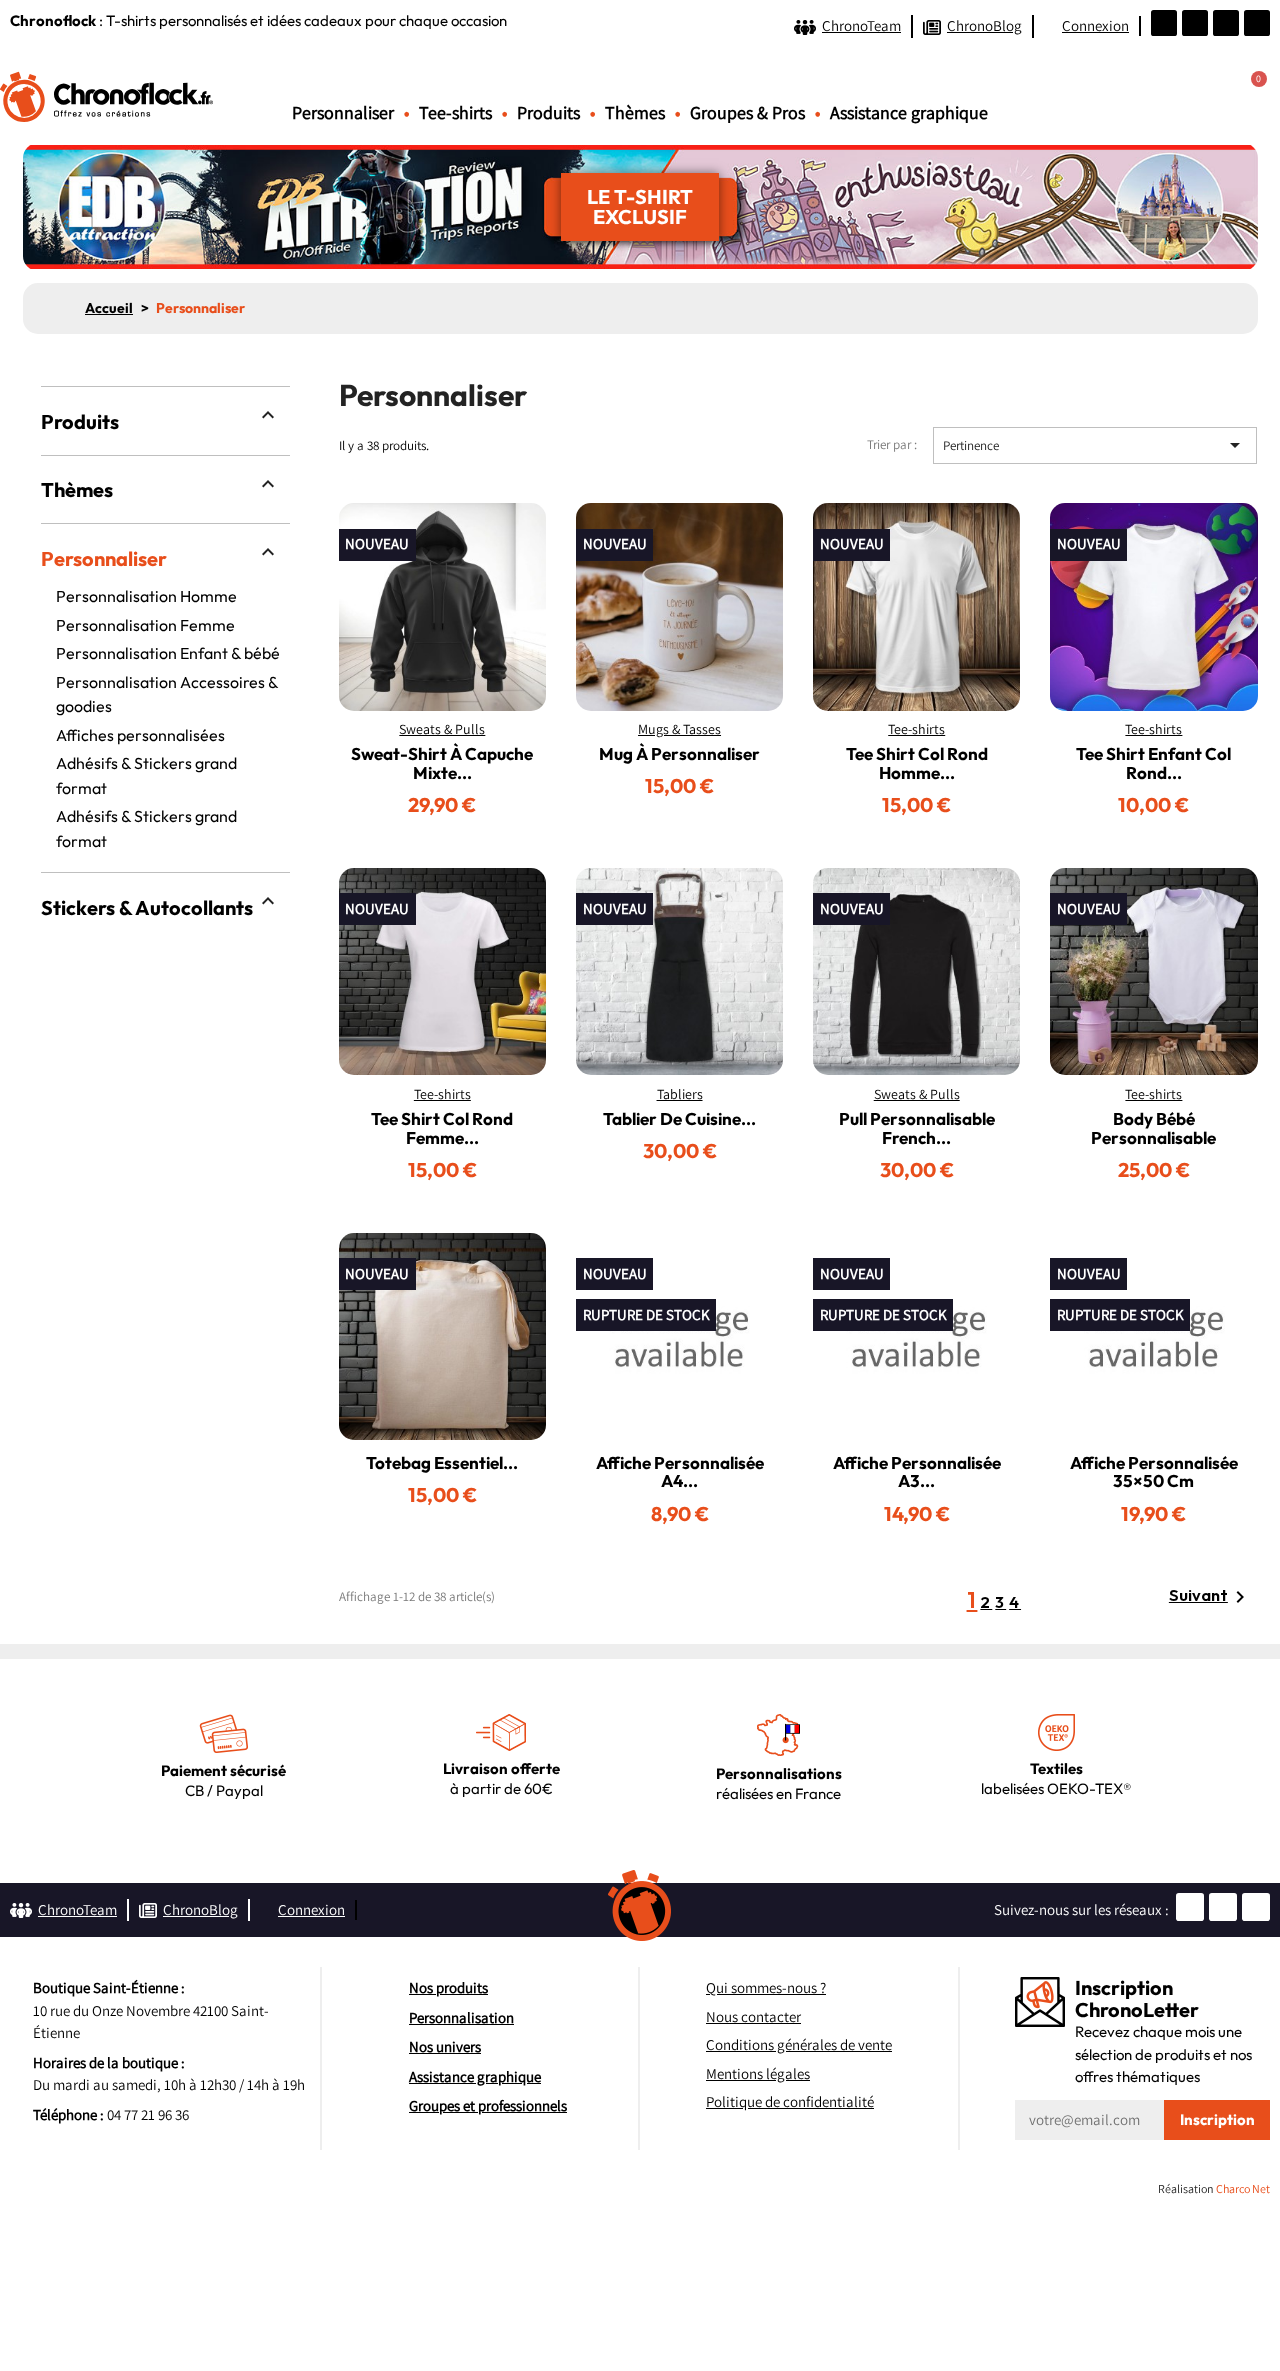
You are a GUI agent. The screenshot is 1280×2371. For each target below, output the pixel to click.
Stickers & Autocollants (147, 907)
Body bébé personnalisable (1153, 1128)
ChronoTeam (861, 25)
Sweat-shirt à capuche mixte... (442, 763)
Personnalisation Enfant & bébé (168, 653)
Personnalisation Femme (145, 625)
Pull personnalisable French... (917, 1128)
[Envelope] (1164, 23)
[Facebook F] (1195, 23)
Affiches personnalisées (140, 735)
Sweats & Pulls (442, 729)
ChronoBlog (984, 25)
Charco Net (1243, 2188)
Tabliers (680, 1094)
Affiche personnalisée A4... (680, 1472)
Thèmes (77, 489)
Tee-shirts (916, 729)
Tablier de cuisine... (679, 1118)
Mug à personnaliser (679, 753)
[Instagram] (1226, 23)
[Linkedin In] (1257, 23)
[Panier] (1248, 93)
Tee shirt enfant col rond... (1153, 763)
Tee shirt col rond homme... (917, 763)
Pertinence (1095, 445)
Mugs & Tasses (679, 729)
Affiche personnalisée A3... (917, 1472)
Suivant (1210, 1596)
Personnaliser (104, 558)
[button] (1197, 92)
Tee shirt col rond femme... (442, 1128)
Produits (80, 421)
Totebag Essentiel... (442, 1462)
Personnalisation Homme (146, 596)
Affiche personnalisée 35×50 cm (1154, 1472)
